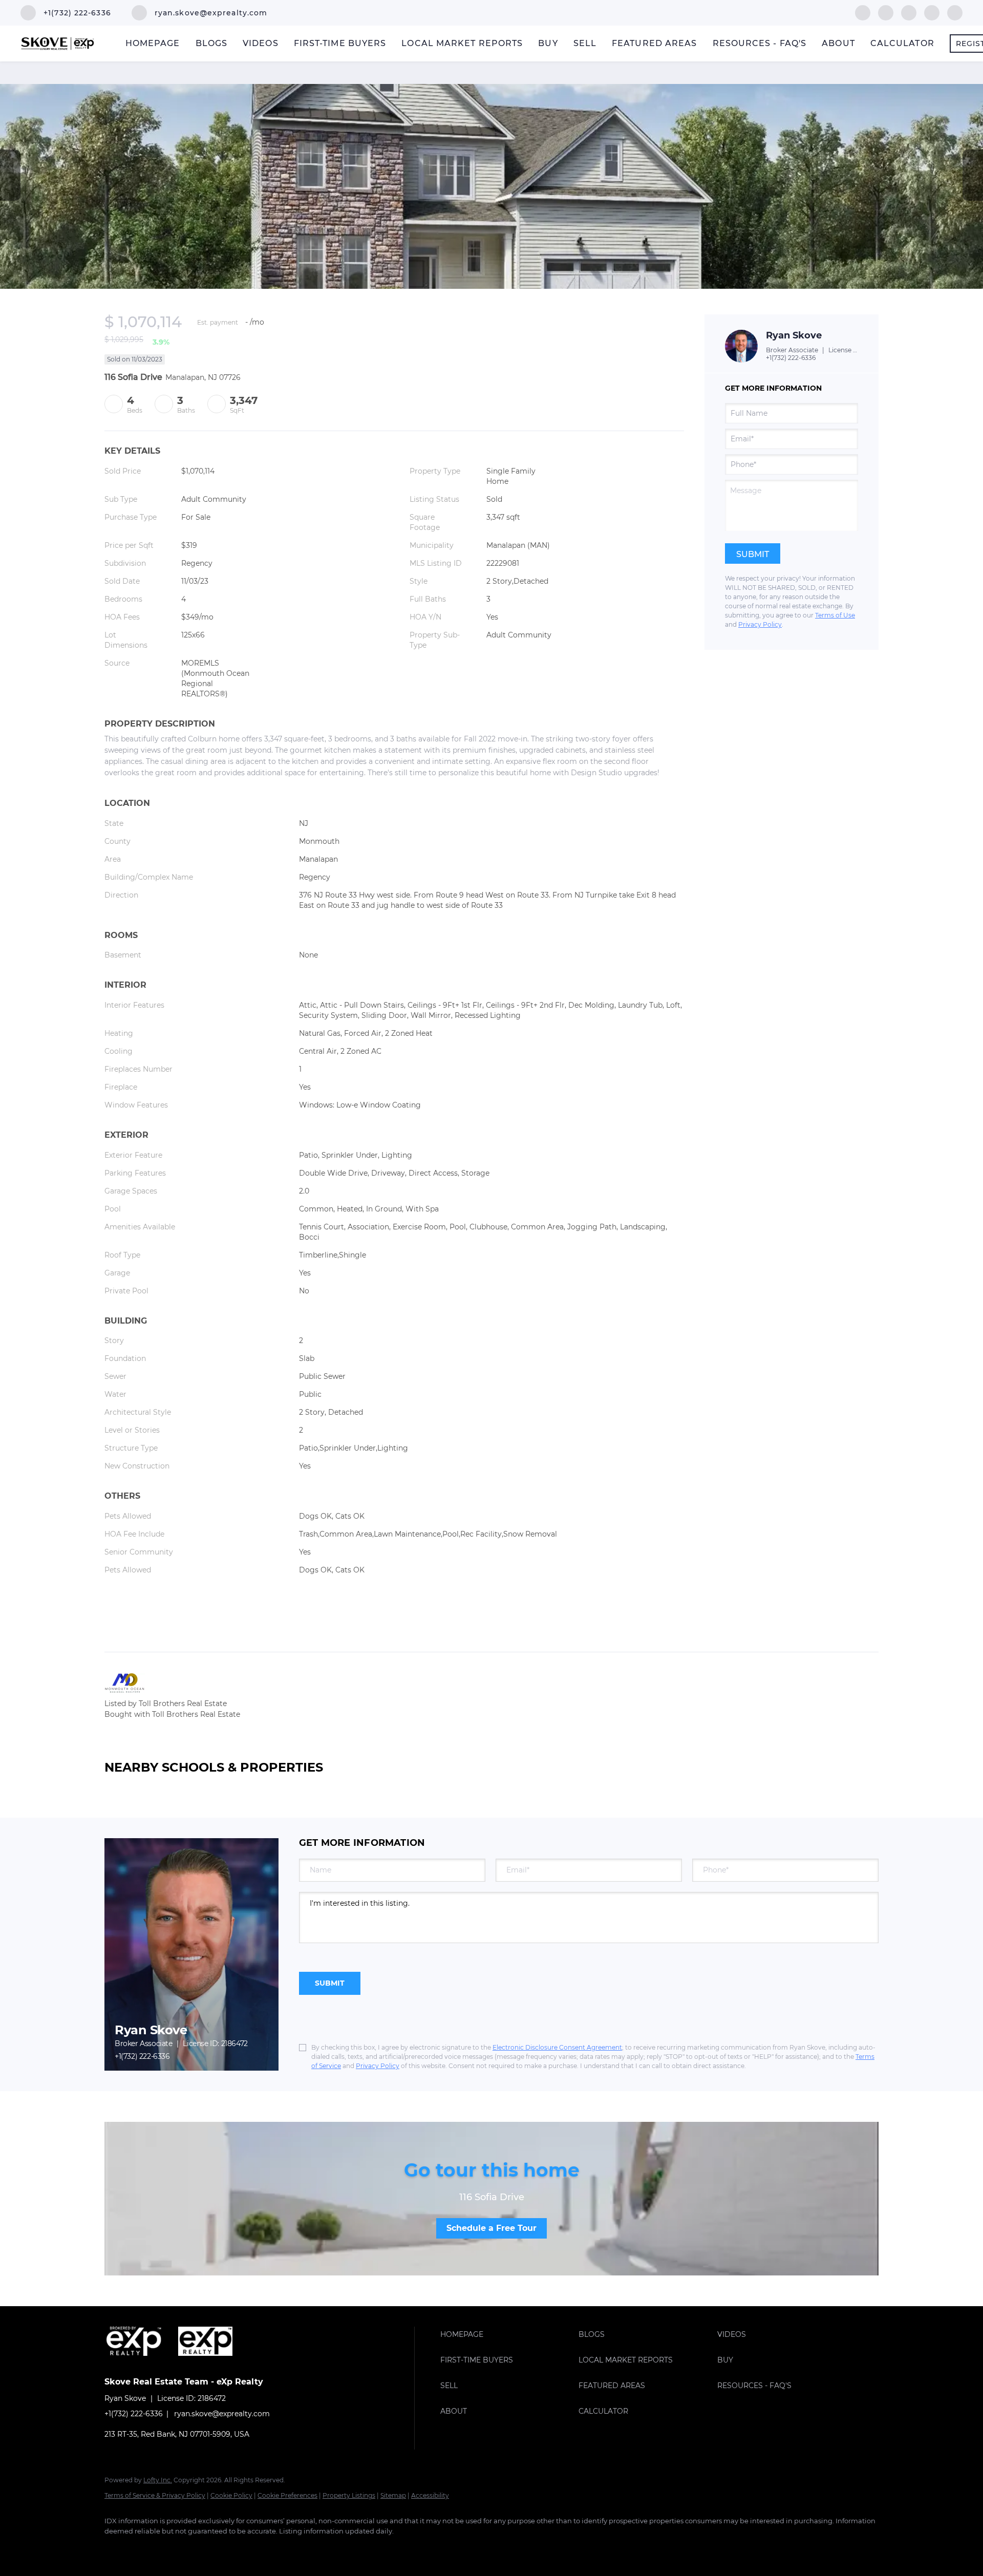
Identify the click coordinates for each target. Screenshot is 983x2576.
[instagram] (909, 12)
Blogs (212, 43)
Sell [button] (585, 43)
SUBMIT (330, 1983)
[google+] (955, 12)
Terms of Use (835, 615)
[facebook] (863, 12)
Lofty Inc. (158, 2480)
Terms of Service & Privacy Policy (155, 2495)
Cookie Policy (231, 2495)
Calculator (902, 43)
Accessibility (430, 2495)
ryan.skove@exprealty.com (222, 2414)
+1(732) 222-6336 (791, 358)
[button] (507, 2334)
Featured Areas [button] (654, 43)
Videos (261, 43)
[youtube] (932, 12)
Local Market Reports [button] (462, 43)
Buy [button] (548, 43)
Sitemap (393, 2495)
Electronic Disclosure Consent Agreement (557, 2047)
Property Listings (349, 2495)
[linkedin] (886, 12)
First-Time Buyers (340, 43)
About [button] (838, 43)
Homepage (153, 43)
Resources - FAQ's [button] (760, 43)
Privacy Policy (760, 624)
